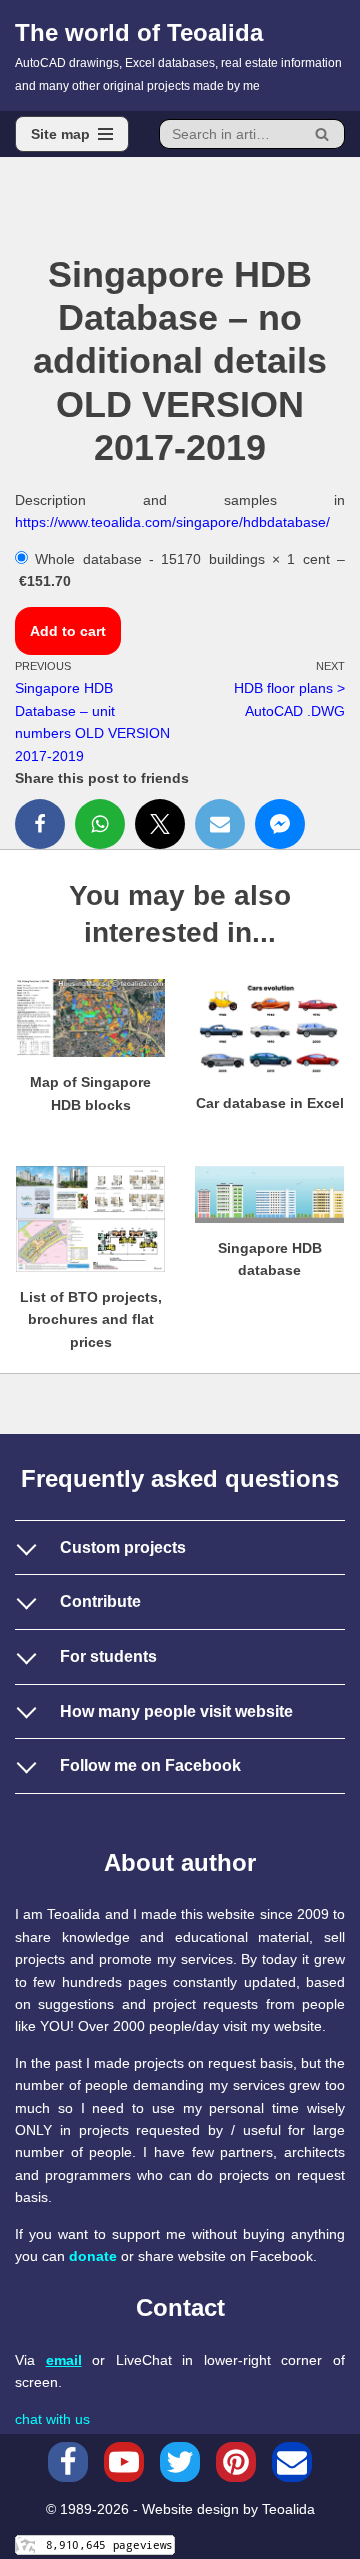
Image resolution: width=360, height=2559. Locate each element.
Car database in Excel (270, 1103)
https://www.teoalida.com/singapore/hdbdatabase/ (172, 522)
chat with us (52, 2419)
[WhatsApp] (100, 824)
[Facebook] (40, 824)
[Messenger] (280, 824)
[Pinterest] (236, 2462)
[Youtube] (124, 2462)
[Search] (322, 134)
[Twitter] (160, 824)
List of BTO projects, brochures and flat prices (91, 1319)
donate (93, 2256)
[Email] (220, 824)
